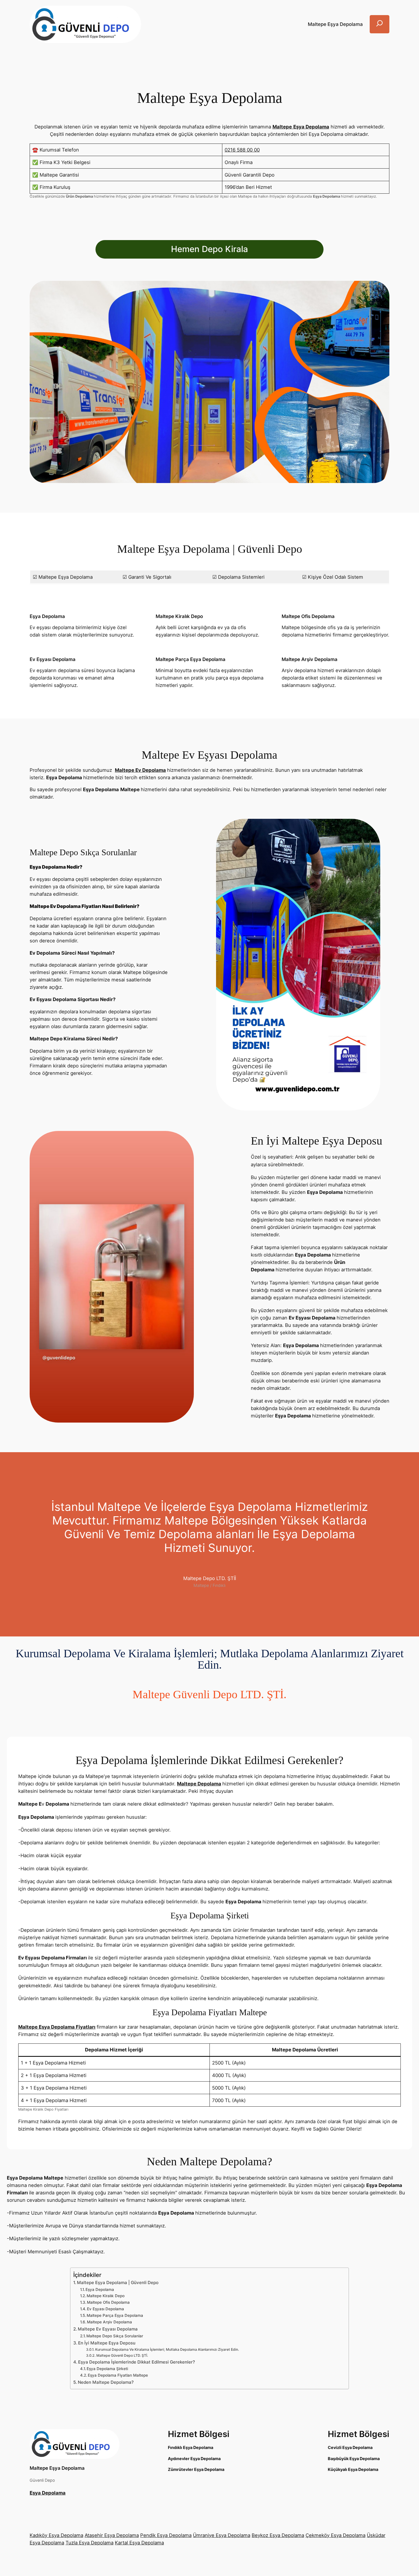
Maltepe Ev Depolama (140, 770)
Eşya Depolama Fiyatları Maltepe (118, 2375)
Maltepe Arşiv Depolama (109, 2322)
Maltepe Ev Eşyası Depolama (108, 2329)
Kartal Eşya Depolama (139, 2543)
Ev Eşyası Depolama (105, 2309)
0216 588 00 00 (242, 150)
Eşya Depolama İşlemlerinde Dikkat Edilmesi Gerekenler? (137, 2362)
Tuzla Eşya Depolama (90, 2543)
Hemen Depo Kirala (209, 249)
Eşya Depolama (100, 2289)
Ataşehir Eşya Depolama (112, 2535)
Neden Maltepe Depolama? (106, 2382)
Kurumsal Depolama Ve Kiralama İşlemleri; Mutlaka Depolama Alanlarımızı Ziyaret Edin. (167, 2349)
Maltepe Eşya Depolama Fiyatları (57, 2027)
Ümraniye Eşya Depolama (222, 2535)
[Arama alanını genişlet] (380, 24)
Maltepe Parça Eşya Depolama (115, 2315)
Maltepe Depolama (199, 1784)
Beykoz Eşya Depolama (278, 2535)
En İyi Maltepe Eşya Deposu (107, 2343)
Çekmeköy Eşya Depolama (335, 2535)
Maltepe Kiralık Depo (106, 2296)
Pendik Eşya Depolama (166, 2535)
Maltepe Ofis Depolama (108, 2302)
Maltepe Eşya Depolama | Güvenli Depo (118, 2283)
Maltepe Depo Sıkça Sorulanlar (115, 2336)
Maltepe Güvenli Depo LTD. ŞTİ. (122, 2355)
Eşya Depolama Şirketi (107, 2369)
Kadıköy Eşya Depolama (56, 2535)
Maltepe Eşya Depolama (57, 2468)
